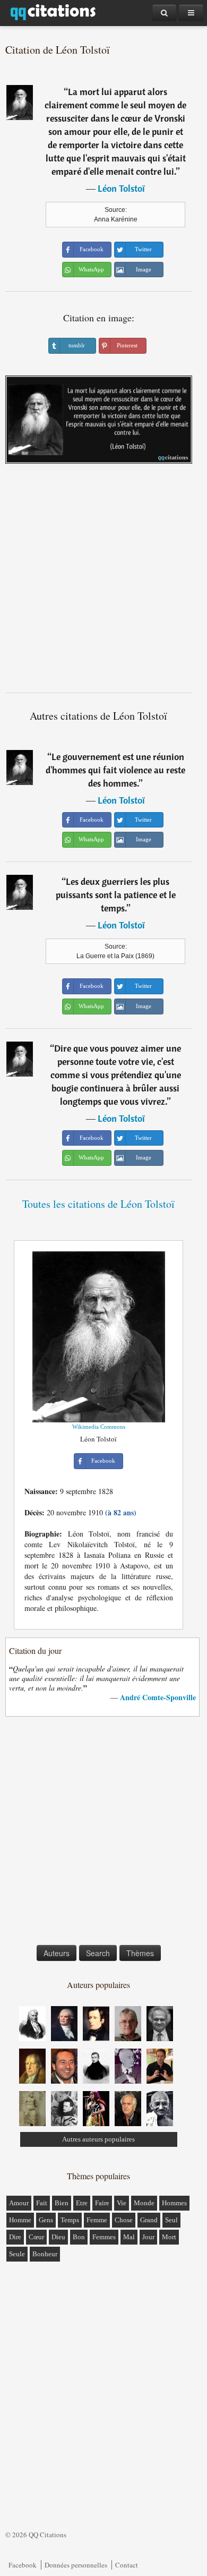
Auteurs (57, 1953)
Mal (129, 2237)
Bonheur (45, 2254)
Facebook (23, 2565)
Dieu (58, 2237)
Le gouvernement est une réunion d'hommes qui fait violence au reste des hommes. (115, 770)
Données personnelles (76, 2565)
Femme (97, 2220)
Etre (82, 2203)
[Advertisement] (103, 582)
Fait (42, 2203)
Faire (102, 2203)
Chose (124, 2220)
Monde (144, 2203)
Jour (148, 2237)
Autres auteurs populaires (98, 2139)
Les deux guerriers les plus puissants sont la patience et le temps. (116, 895)
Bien (62, 2203)
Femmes (104, 2237)
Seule (17, 2254)
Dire (15, 2237)
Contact (127, 2565)
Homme (20, 2220)
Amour (19, 2203)
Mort (169, 2237)
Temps (70, 2220)
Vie (122, 2203)
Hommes (174, 2203)
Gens (46, 2220)
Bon (79, 2237)
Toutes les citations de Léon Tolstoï (98, 1204)
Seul (171, 2220)
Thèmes (140, 1953)
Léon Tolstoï (121, 188)
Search (98, 1953)
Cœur (36, 2237)
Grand (149, 2220)
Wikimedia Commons (99, 1427)
